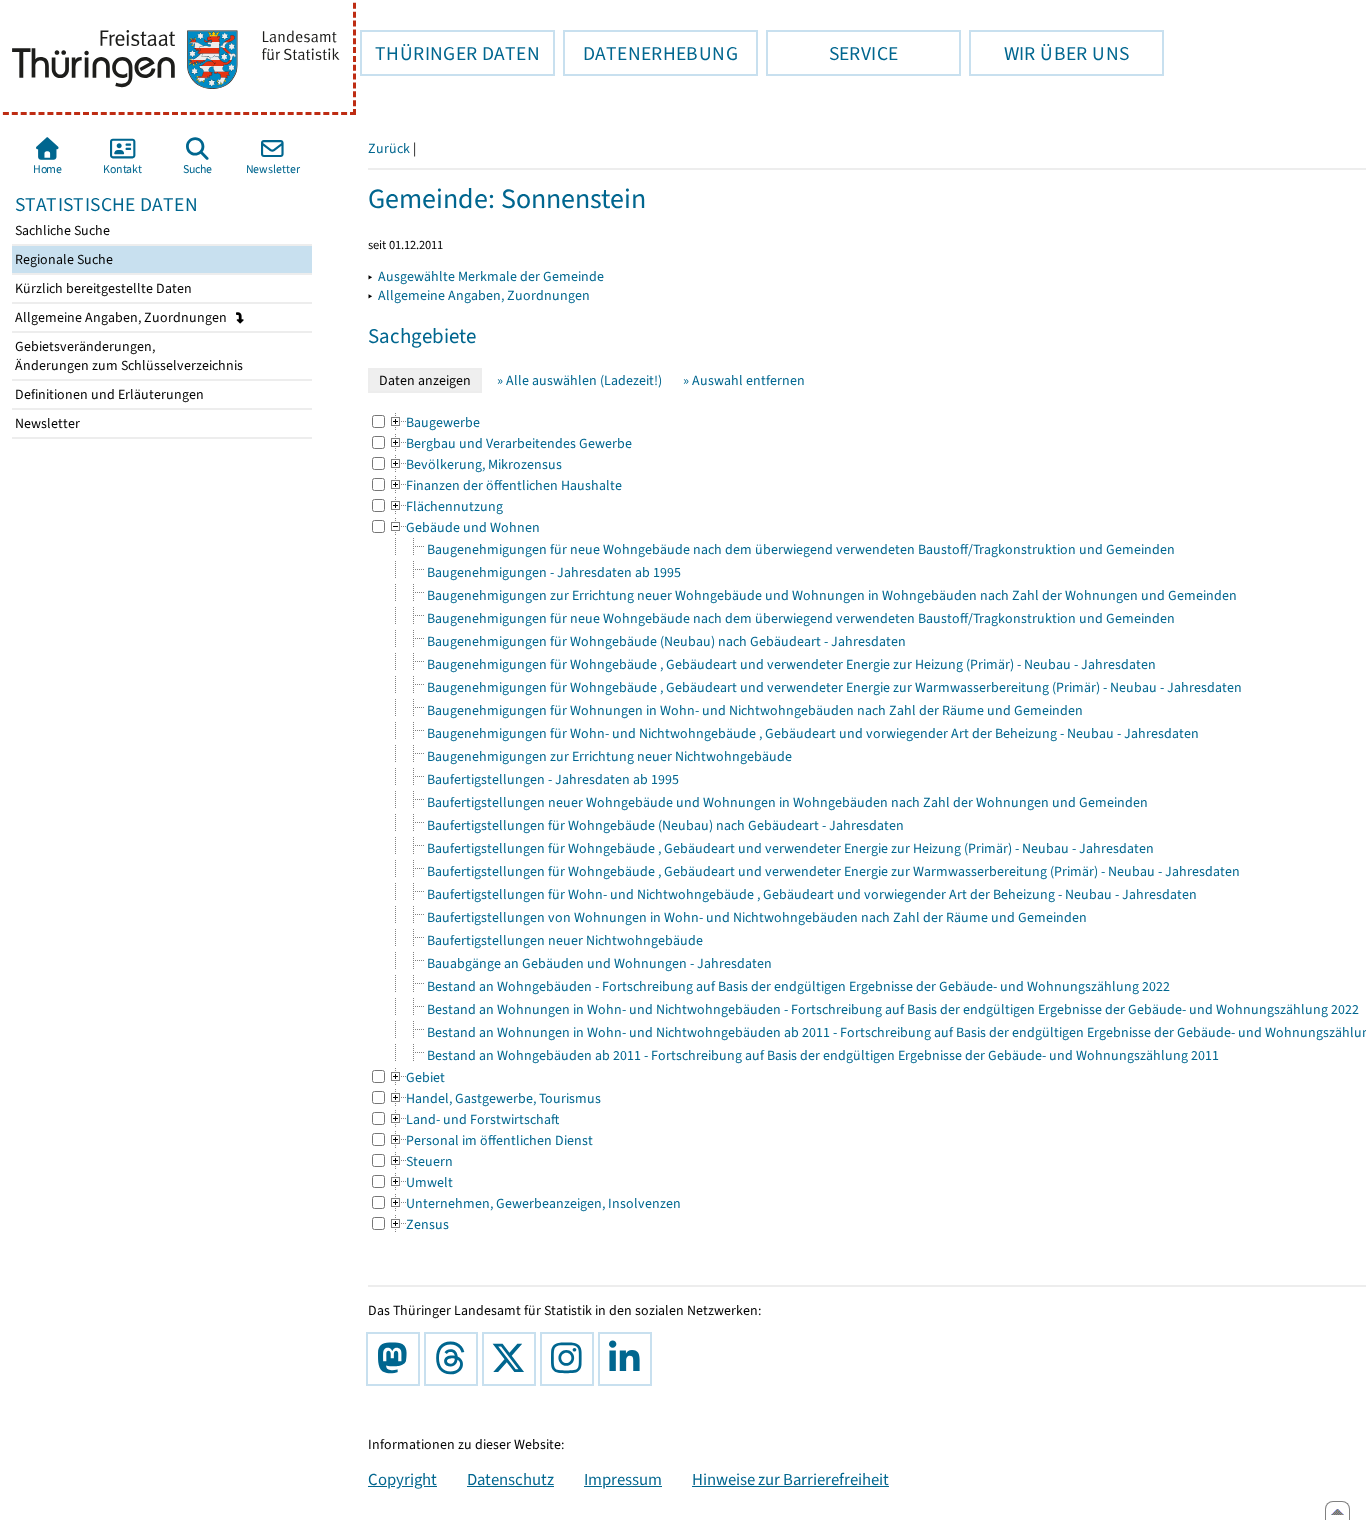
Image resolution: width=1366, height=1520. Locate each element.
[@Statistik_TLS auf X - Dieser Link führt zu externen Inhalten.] (513, 1359)
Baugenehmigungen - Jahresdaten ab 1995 (554, 572)
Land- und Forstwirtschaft (473, 1119)
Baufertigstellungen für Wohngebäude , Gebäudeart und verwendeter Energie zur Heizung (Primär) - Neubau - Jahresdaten (790, 848)
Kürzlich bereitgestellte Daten (102, 288)
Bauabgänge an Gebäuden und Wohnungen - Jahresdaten (599, 963)
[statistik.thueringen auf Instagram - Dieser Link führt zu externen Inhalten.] (571, 1359)
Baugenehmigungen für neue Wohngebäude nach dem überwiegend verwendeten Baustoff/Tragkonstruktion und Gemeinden (801, 549)
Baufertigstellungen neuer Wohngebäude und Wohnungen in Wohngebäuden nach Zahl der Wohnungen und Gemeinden (787, 802)
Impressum (623, 1479)
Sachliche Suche (61, 230)
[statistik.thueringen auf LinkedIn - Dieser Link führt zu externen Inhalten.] (629, 1359)
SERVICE (832, 53)
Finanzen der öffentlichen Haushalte (505, 485)
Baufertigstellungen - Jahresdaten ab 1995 (553, 779)
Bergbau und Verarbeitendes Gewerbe (510, 443)
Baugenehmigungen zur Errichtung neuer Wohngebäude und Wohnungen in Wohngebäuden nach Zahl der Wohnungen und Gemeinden (832, 595)
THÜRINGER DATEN (450, 53)
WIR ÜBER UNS (1049, 53)
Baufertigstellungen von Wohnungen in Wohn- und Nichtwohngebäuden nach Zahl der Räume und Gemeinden (757, 917)
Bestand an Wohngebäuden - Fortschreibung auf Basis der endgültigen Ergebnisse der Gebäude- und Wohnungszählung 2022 (798, 986)
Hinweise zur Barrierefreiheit (790, 1479)
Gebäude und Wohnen (464, 527)
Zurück (389, 148)
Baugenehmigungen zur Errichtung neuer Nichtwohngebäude (609, 756)
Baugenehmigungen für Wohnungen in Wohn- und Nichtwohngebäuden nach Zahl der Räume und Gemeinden (755, 710)
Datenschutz (510, 1479)
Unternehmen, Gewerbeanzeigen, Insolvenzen (534, 1203)
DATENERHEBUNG (650, 53)
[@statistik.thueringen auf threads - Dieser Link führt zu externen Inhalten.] (455, 1359)
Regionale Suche (62, 259)
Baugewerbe (434, 422)
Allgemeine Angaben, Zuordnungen (122, 317)
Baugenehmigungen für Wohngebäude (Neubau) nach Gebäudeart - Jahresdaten (666, 641)
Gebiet (416, 1077)
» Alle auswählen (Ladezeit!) (579, 380)
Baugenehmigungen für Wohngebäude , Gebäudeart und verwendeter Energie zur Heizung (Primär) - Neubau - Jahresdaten (791, 664)
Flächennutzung (445, 506)
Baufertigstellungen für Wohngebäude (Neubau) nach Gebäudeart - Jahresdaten (665, 825)
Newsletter (46, 423)
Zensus (418, 1224)
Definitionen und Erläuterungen (108, 394)
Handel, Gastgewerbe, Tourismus (494, 1098)
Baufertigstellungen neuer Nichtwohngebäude (565, 940)
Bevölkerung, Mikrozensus (475, 464)
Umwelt (420, 1182)
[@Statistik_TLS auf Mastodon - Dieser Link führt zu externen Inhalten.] (397, 1359)
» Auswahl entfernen (744, 380)
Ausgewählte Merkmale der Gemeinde (491, 276)
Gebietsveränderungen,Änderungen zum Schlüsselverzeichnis (127, 356)
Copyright (402, 1479)
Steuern (420, 1161)
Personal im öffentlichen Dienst (490, 1140)
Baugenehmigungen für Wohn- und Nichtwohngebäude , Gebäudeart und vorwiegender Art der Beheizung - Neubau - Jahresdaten (813, 733)
